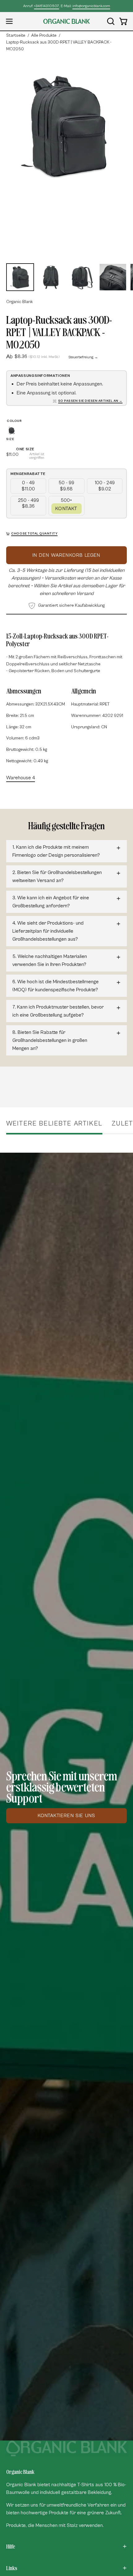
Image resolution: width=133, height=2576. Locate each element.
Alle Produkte (44, 35)
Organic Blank (19, 302)
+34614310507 (47, 6)
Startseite (16, 35)
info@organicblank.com (91, 6)
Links (12, 2568)
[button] (110, 21)
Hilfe (11, 2546)
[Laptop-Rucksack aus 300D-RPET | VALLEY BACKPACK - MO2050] (20, 277)
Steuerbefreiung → (83, 357)
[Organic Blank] (66, 21)
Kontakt (66, 509)
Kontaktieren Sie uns (67, 1816)
